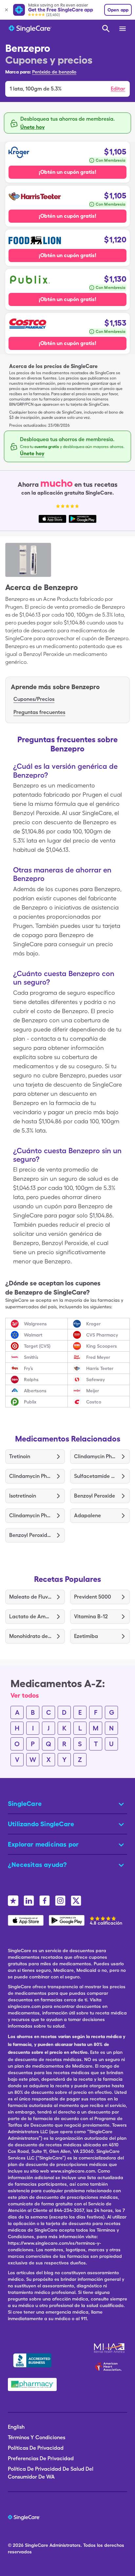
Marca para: (18, 72)
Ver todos (25, 1695)
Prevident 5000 (93, 1597)
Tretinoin (20, 1456)
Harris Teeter (100, 1368)
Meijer (93, 1391)
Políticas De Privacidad (36, 2448)
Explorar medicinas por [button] (43, 1844)
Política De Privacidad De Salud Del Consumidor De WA (51, 2473)
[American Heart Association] (110, 2366)
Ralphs (31, 1380)
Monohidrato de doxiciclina (30, 1636)
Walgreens (35, 1324)
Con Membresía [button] (110, 160)
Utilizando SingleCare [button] (41, 1824)
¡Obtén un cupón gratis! (67, 172)
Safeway (96, 1380)
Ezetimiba (86, 1636)
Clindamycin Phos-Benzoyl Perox (30, 1515)
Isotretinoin (23, 1496)
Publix (30, 1402)
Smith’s (31, 1357)
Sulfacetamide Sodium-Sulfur (95, 1476)
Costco (94, 1402)
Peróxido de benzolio (54, 72)
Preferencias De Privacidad (41, 2458)
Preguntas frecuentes (39, 712)
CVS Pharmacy (102, 1335)
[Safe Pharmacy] (32, 2384)
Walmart (33, 1335)
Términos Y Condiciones (37, 2437)
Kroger (93, 1324)
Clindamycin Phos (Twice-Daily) (30, 1476)
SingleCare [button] (25, 1804)
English (16, 2427)
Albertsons (35, 1391)
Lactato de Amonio (30, 1616)
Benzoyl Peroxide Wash (30, 1535)
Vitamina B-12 (91, 1616)
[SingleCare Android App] (67, 1920)
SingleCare (37, 2545)
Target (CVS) (37, 1346)
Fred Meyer (98, 1357)
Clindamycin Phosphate (95, 1456)
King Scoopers (102, 1346)
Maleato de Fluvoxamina (30, 1597)
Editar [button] (118, 89)
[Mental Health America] (110, 2348)
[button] (67, 89)
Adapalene (87, 1515)
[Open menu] (123, 29)
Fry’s (29, 1368)
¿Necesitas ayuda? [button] (37, 1865)
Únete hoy (32, 127)
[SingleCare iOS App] (26, 1920)
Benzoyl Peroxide (95, 1496)
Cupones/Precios (34, 699)
